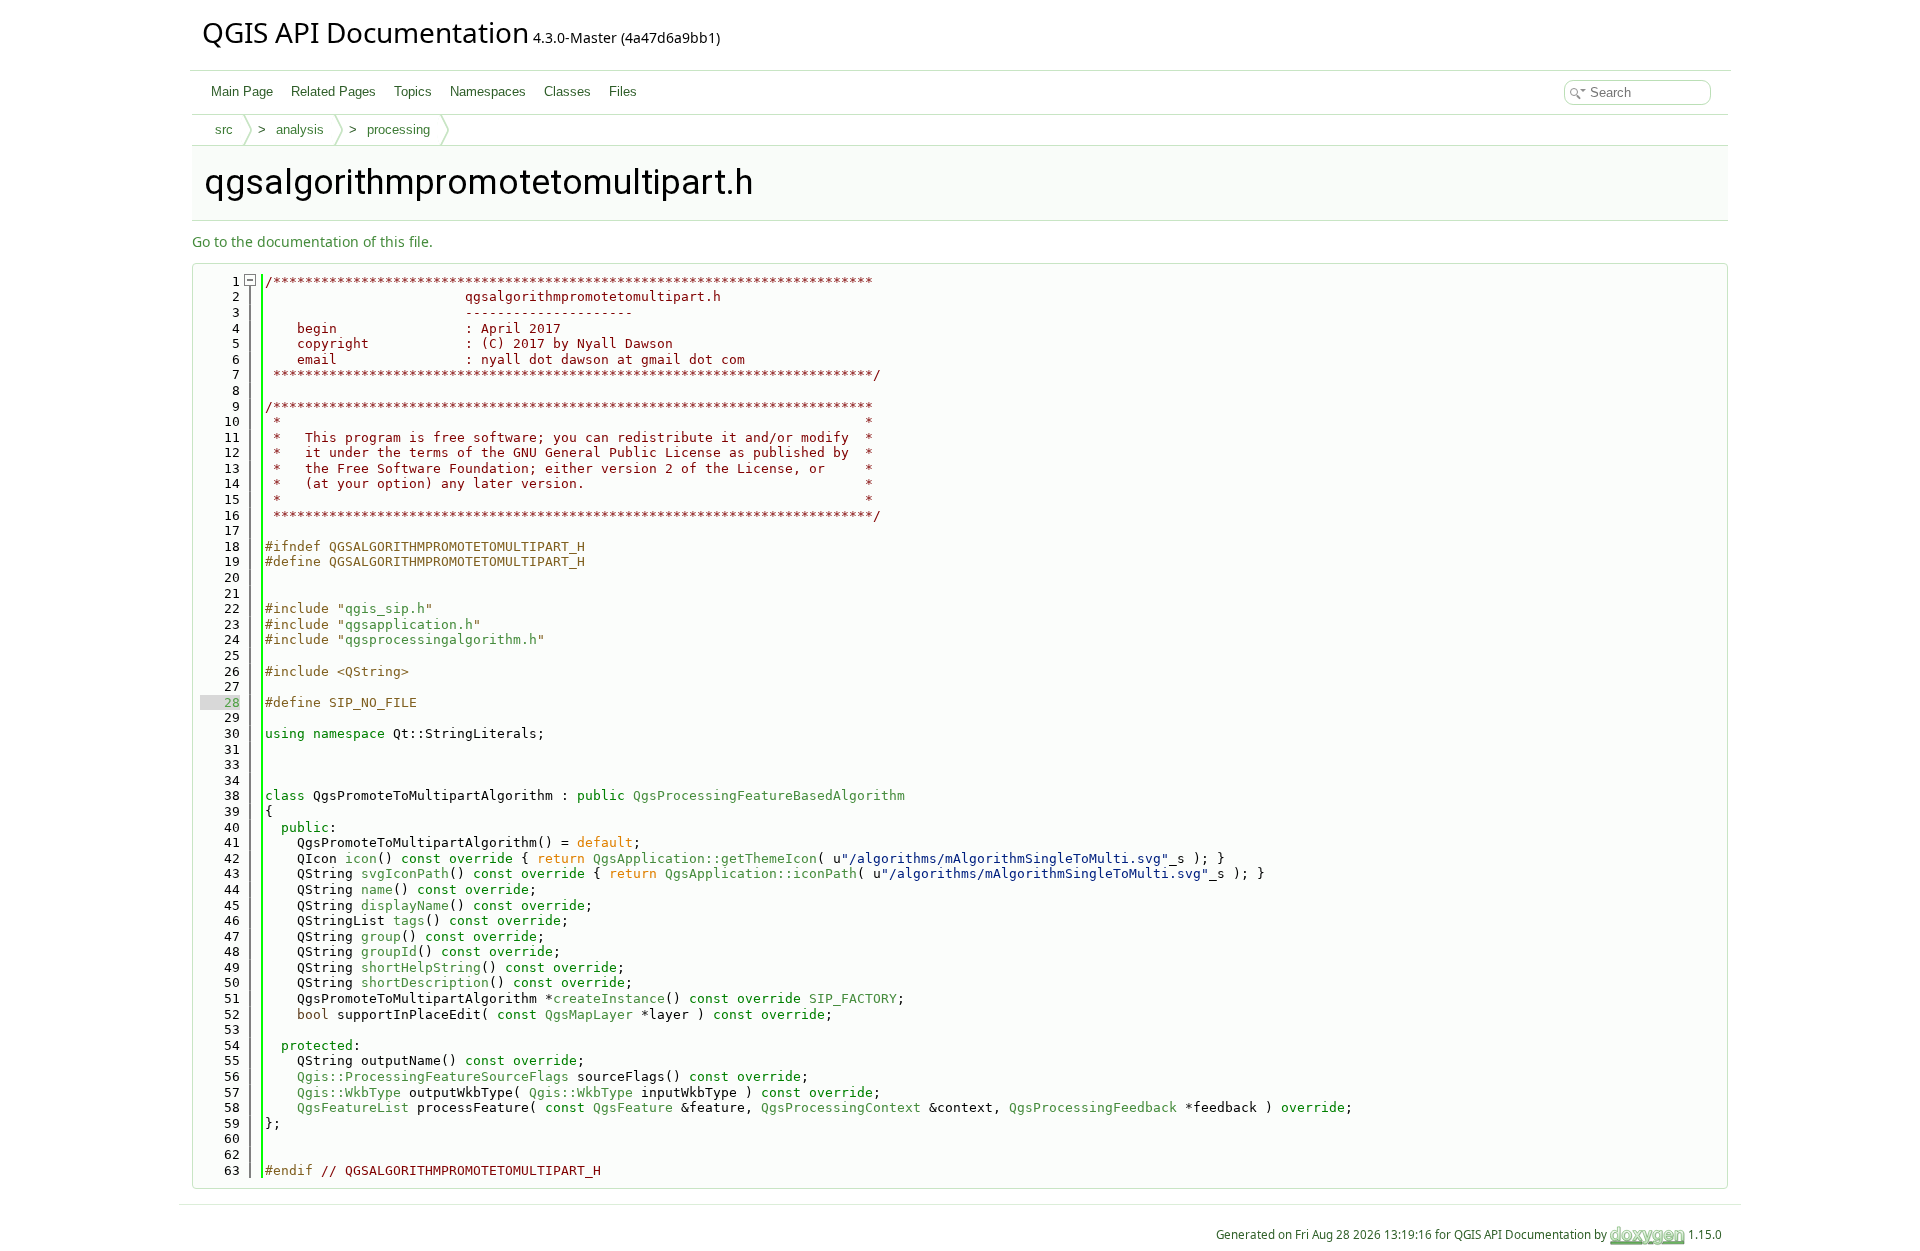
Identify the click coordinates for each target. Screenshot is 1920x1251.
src (224, 129)
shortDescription (425, 982)
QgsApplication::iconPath (761, 873)
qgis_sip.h (385, 608)
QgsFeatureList (353, 1107)
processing (398, 129)
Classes (567, 91)
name (377, 889)
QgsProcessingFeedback (1093, 1107)
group (381, 936)
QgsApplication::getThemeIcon (705, 858)
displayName (405, 905)
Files (623, 91)
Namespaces (488, 91)
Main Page (242, 91)
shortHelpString (421, 967)
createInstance (609, 998)
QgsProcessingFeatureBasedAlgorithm (769, 795)
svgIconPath (405, 873)
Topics (413, 91)
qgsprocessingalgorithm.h (441, 639)
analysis (300, 129)
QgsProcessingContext (841, 1107)
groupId (389, 951)
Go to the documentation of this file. (312, 241)
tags (409, 920)
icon (361, 858)
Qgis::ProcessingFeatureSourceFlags (433, 1076)
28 (220, 702)
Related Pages (333, 91)
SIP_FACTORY (853, 998)
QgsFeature (633, 1107)
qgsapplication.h (409, 624)
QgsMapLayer (589, 1014)
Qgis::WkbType (349, 1092)
